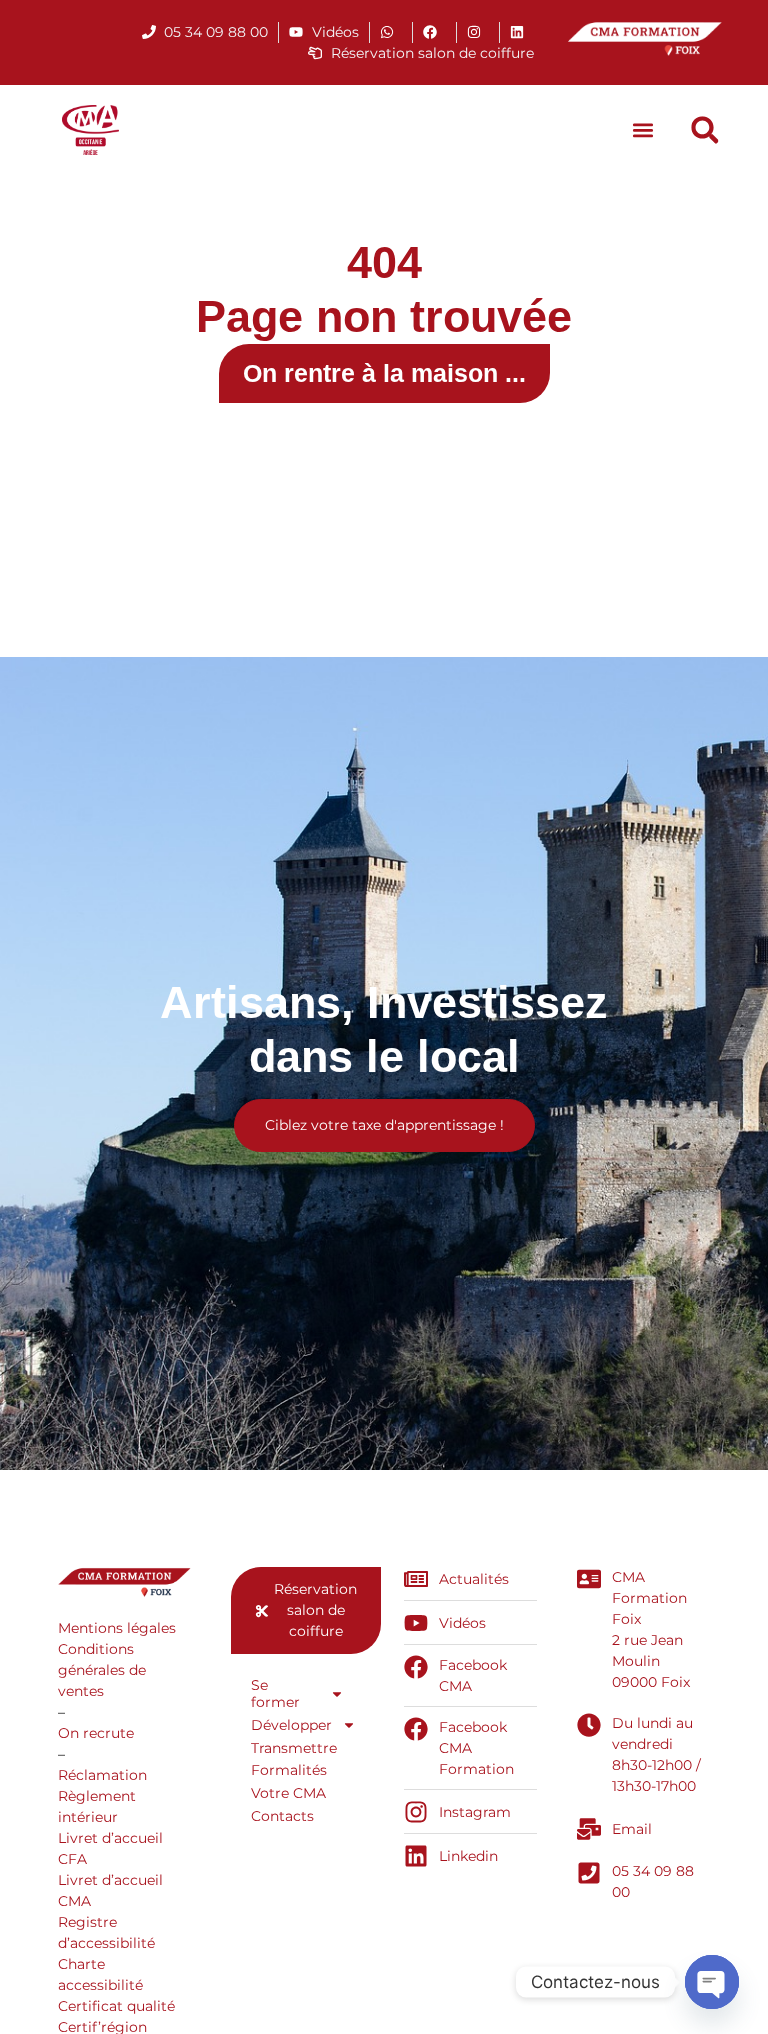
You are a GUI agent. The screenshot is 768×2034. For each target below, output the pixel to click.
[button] (643, 130)
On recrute (96, 1733)
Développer (291, 1725)
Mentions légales (117, 1628)
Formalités (289, 1770)
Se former (275, 1693)
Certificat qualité (116, 2006)
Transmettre (294, 1748)
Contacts (282, 1816)
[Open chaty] (712, 1982)
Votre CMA (288, 1793)
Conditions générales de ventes (102, 1670)
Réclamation (102, 1775)
